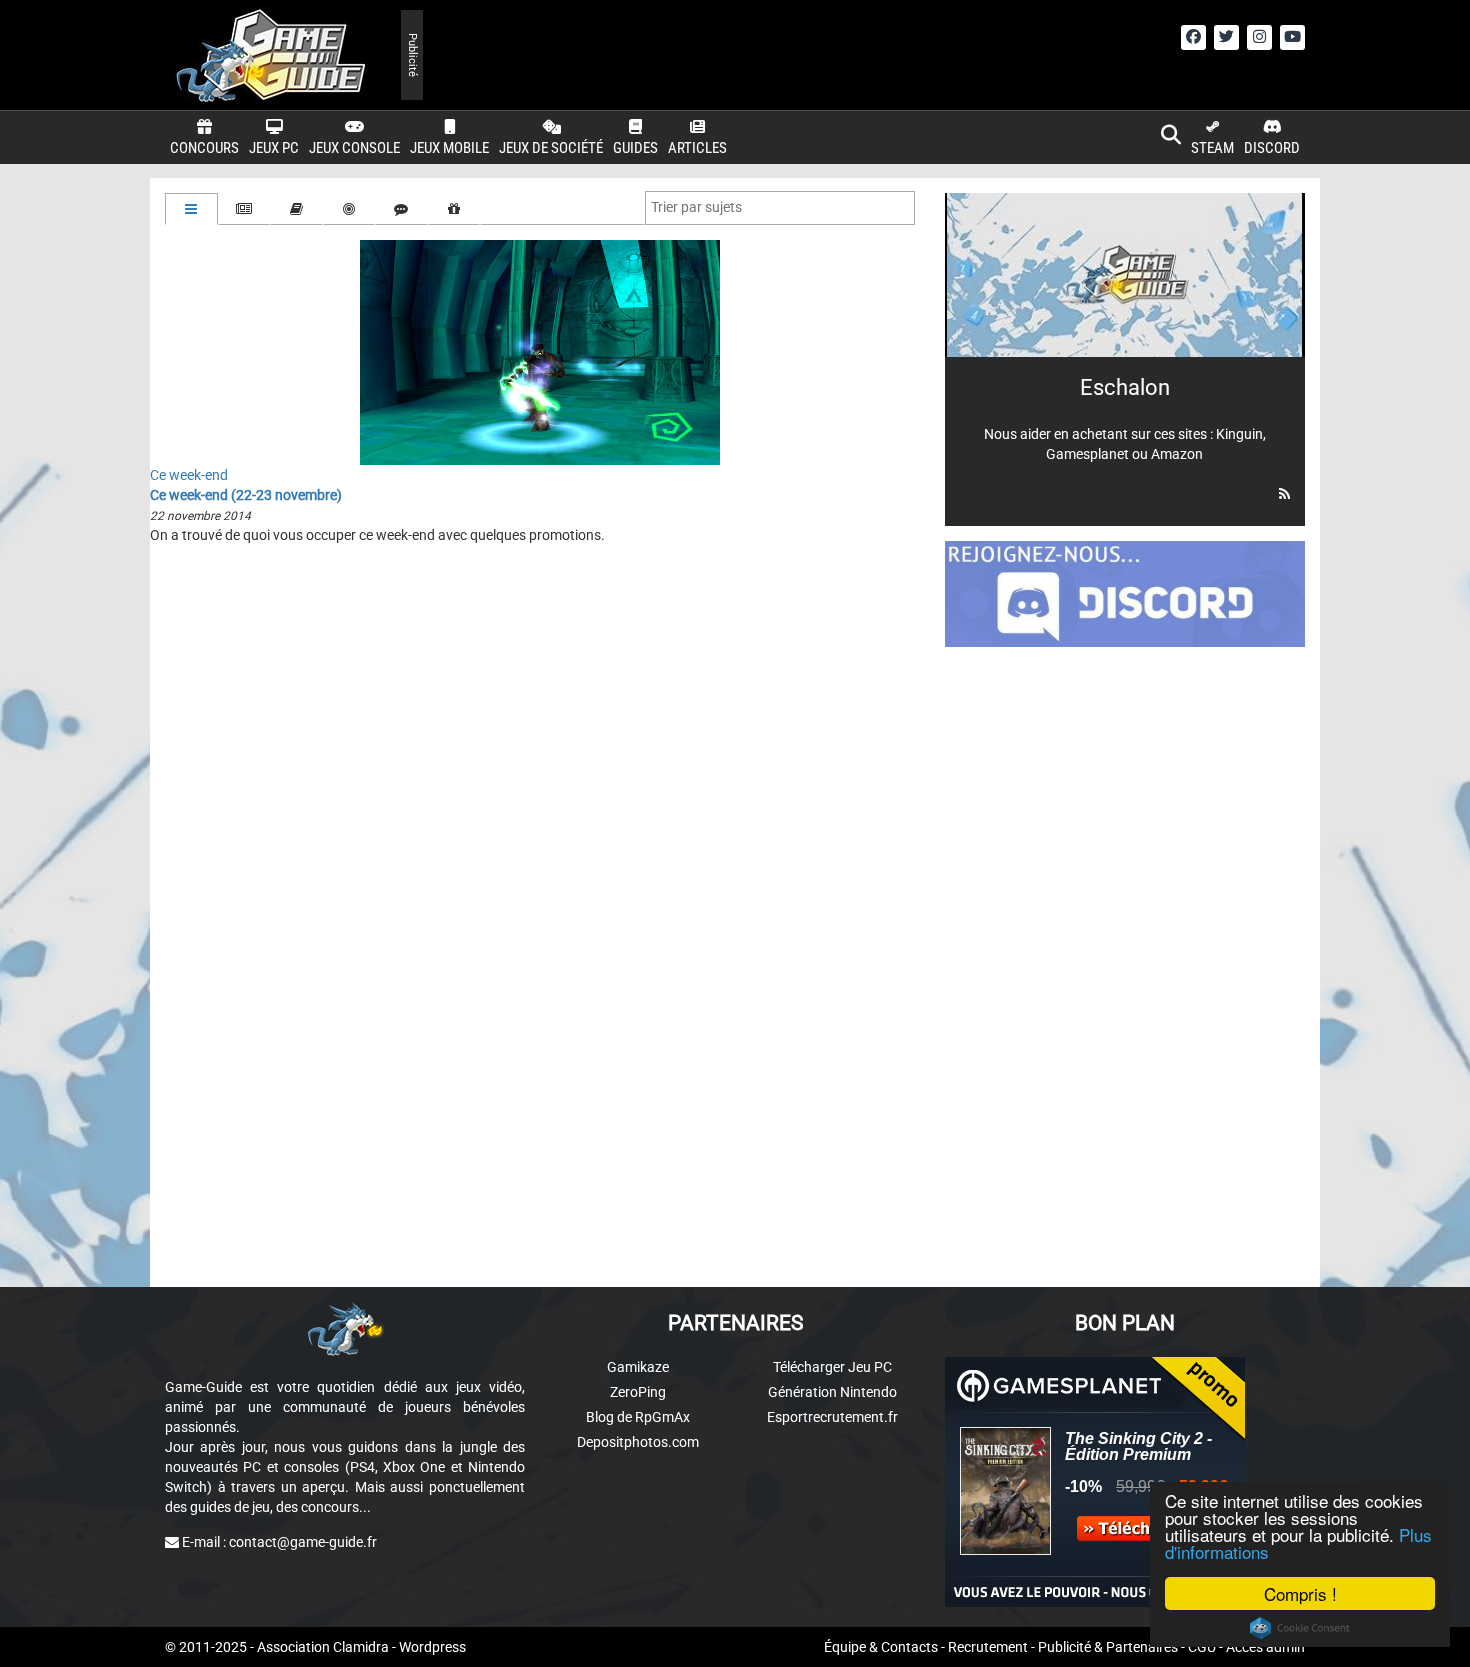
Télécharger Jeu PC (832, 1367)
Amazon (1177, 454)
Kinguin (1239, 434)
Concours (204, 148)
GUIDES (635, 148)
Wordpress (432, 1647)
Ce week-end (189, 475)
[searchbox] (701, 207)
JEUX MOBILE (449, 148)
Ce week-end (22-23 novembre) (246, 495)
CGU (1202, 1647)
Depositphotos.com (638, 1442)
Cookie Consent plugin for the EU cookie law (1300, 1628)
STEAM (1212, 148)
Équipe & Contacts (881, 1647)
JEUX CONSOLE (354, 148)
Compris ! (1300, 1593)
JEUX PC (274, 148)
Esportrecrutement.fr (832, 1417)
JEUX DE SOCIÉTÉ (551, 148)
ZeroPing (638, 1392)
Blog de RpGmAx (638, 1417)
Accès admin (1265, 1647)
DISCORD (1272, 148)
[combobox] (780, 208)
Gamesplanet (1087, 454)
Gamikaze (638, 1367)
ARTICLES (697, 148)
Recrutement (988, 1647)
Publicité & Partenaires (1108, 1647)
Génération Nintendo (832, 1392)
